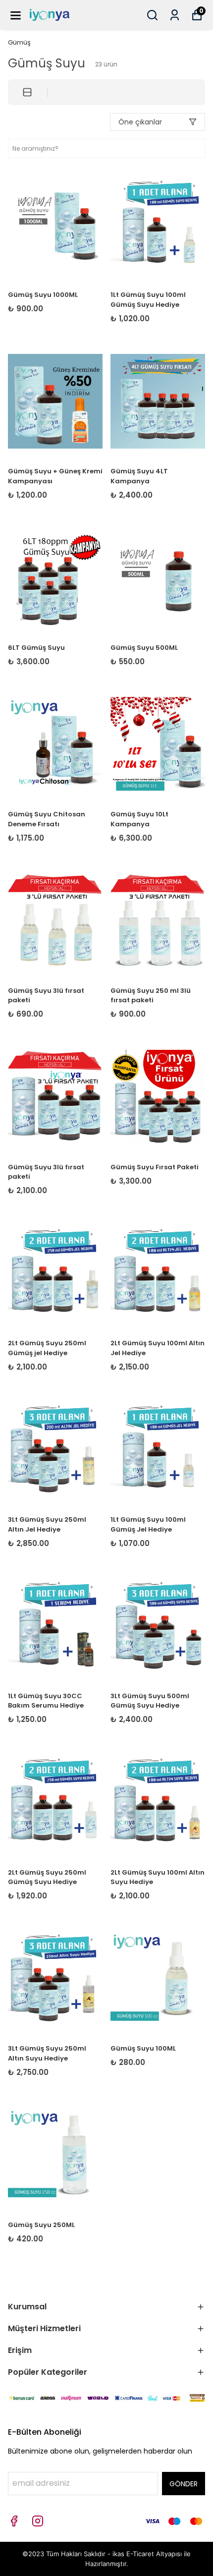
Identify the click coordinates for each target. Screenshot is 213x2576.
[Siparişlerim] (175, 15)
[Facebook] (14, 2521)
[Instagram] (38, 2521)
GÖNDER (184, 2484)
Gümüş (19, 42)
